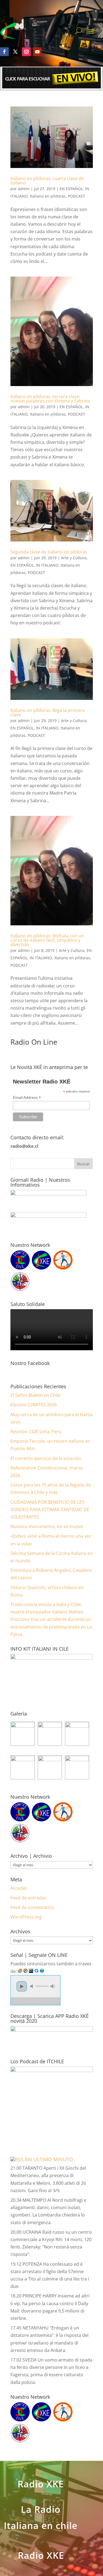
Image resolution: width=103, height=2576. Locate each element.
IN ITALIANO (47, 565)
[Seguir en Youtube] (37, 52)
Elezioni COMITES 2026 (34, 1405)
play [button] (22, 1986)
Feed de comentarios (32, 1907)
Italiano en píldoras (48, 196)
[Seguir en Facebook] (4, 52)
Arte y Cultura (74, 558)
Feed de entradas (28, 1898)
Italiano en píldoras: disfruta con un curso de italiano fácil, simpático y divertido (47, 940)
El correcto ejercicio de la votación (46, 1458)
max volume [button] (53, 1986)
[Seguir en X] (15, 52)
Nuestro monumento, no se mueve (47, 1526)
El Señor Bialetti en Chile (35, 1395)
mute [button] (32, 1986)
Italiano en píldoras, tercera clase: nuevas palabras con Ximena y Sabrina (50, 399)
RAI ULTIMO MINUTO (49, 2159)
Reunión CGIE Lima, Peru (36, 1432)
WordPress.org (26, 1917)
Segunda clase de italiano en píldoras (49, 552)
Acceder (19, 1888)
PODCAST (76, 196)
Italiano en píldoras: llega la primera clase (48, 712)
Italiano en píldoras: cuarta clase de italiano (47, 181)
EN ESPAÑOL (71, 189)
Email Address (27, 1098)
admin (24, 189)
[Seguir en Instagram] (26, 52)
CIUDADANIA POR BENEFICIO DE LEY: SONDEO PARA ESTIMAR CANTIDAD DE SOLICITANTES (50, 1509)
